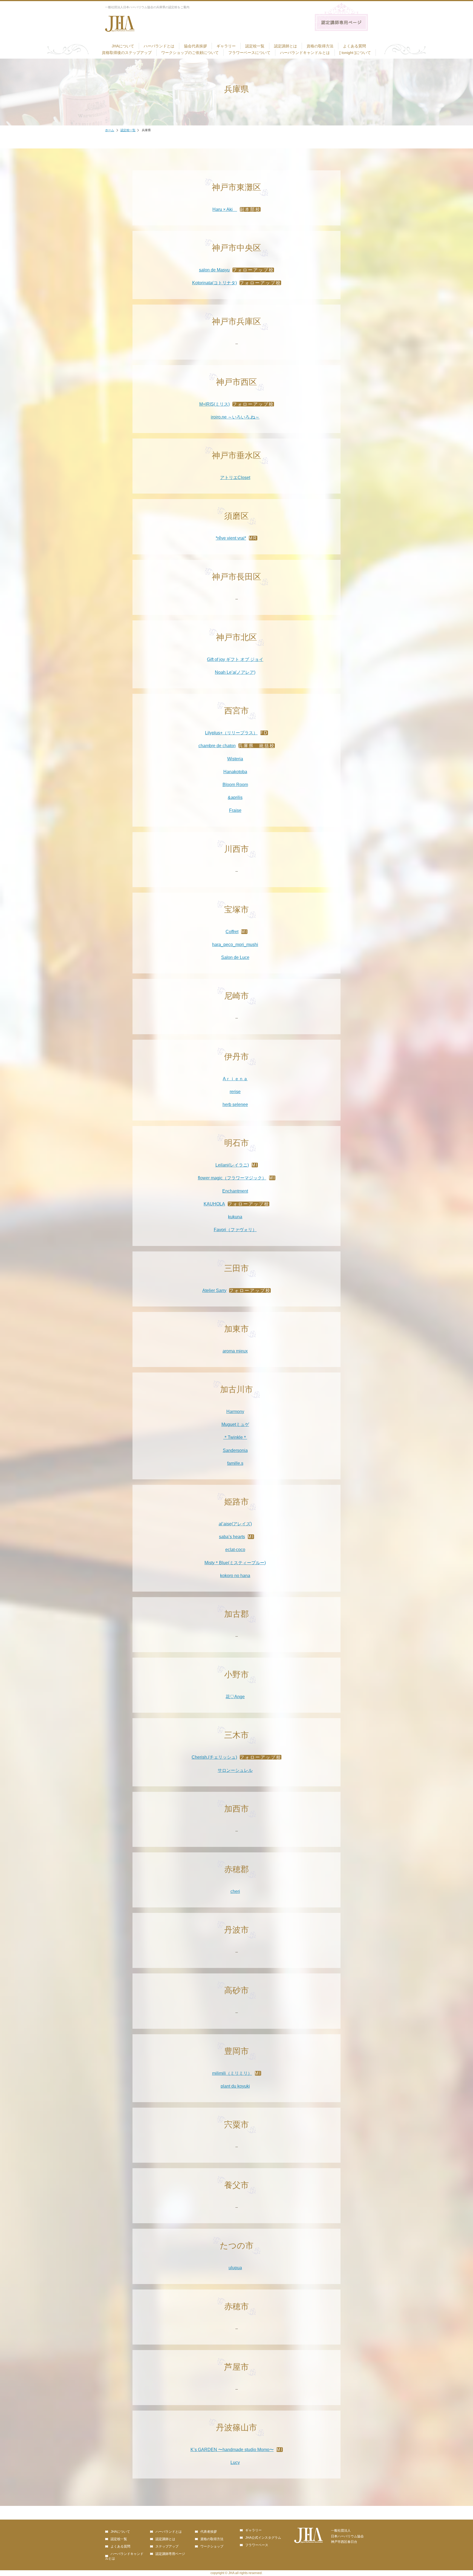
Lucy (235, 2462)
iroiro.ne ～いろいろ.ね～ (235, 417)
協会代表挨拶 (195, 46)
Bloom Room (235, 785)
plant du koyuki (235, 2086)
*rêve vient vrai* (231, 538)
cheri (235, 1891)
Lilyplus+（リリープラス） (231, 733)
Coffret (232, 932)
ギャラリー (226, 46)
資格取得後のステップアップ (127, 53)
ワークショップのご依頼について (190, 53)
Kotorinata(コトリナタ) (214, 283)
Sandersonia (235, 1450)
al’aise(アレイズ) (235, 1524)
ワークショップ (212, 2546)
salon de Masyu (214, 270)
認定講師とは (285, 46)
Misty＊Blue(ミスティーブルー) (235, 1563)
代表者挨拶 (209, 2532)
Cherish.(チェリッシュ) (214, 1757)
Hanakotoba (235, 772)
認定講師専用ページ (170, 2554)
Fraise (235, 810)
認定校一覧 (255, 46)
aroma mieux (235, 1351)
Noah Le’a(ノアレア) (235, 672)
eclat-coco (235, 1550)
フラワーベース (257, 2545)
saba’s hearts (232, 1537)
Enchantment (235, 1191)
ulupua (235, 2268)
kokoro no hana (235, 1576)
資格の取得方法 (320, 46)
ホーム (110, 130)
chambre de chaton (217, 746)
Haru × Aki (225, 209)
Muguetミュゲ (235, 1424)
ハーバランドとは (159, 46)
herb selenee (235, 1104)
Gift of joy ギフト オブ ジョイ (235, 659)
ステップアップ (167, 2546)
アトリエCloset (235, 478)
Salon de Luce (235, 957)
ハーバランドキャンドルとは (305, 53)
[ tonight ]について (355, 53)
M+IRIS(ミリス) (214, 404)
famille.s (235, 1463)
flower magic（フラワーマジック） (232, 1178)
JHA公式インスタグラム (263, 2538)
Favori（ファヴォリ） (235, 1230)
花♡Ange (235, 1697)
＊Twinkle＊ (235, 1437)
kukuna (235, 1217)
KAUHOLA (214, 1204)
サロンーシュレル (235, 1770)
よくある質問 (354, 46)
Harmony (235, 1412)
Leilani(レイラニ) (232, 1165)
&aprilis (235, 797)
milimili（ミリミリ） (232, 2073)
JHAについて (123, 46)
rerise (235, 1092)
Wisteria (235, 759)
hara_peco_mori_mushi (235, 945)
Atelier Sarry (214, 1290)
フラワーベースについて (249, 53)
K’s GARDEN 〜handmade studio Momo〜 (232, 2450)
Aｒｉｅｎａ (235, 1079)
